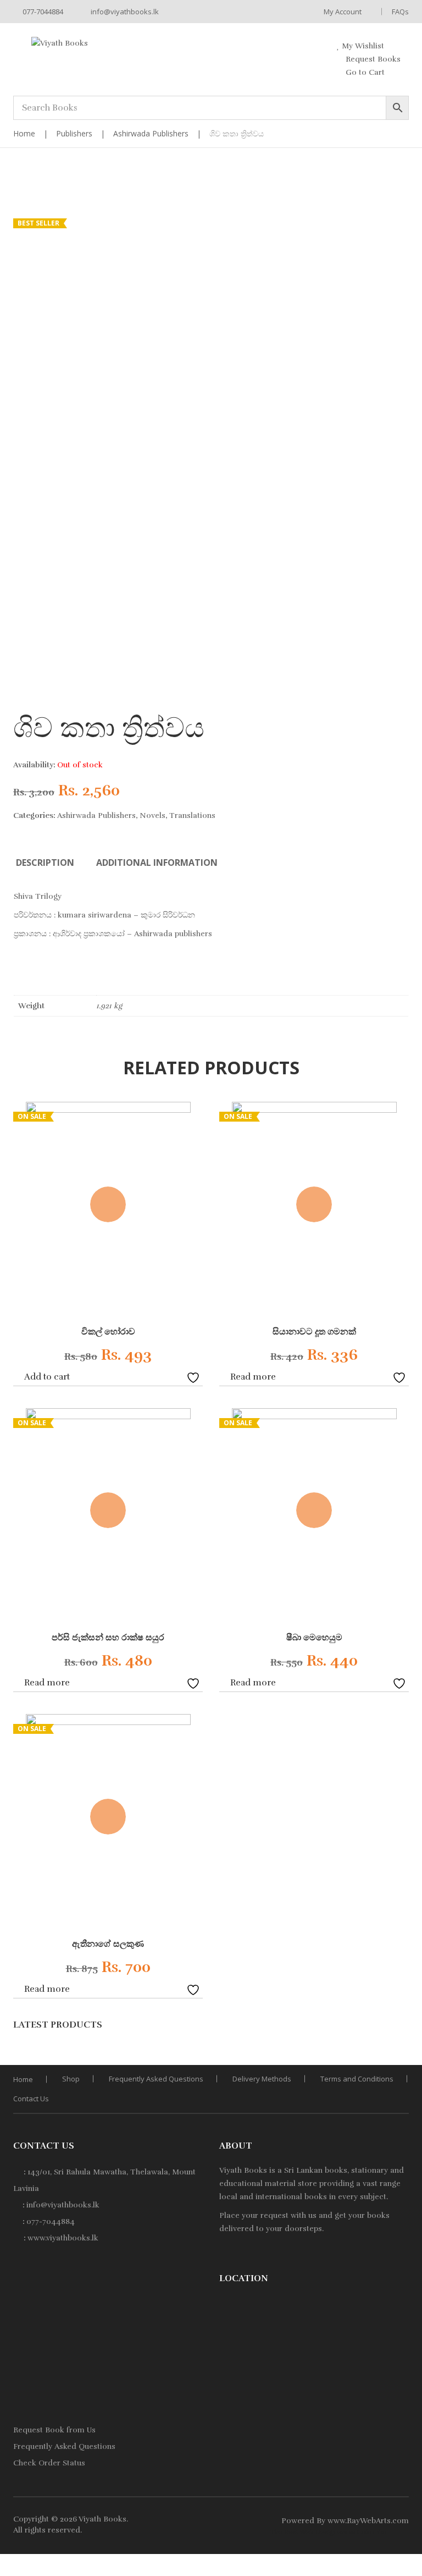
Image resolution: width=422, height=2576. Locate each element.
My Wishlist (362, 46)
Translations (192, 815)
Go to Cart (364, 72)
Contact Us (31, 2099)
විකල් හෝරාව (108, 1332)
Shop (71, 2079)
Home (24, 133)
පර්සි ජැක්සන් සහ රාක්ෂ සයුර (108, 1638)
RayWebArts (369, 2521)
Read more (253, 1377)
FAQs (400, 12)
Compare (178, 1376)
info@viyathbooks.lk (124, 12)
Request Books (372, 59)
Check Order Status (49, 2463)
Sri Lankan (303, 2170)
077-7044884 (42, 12)
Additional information (157, 863)
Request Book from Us (54, 2430)
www (336, 2521)
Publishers (74, 133)
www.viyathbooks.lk (63, 2238)
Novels (152, 815)
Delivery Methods (262, 2079)
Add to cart (47, 1377)
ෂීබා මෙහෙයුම (314, 1638)
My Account (343, 12)
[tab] (45, 863)
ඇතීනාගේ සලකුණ (108, 1944)
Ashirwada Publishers (151, 133)
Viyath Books (102, 2519)
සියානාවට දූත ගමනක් (314, 1332)
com (401, 2521)
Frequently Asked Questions (156, 2079)
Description (45, 863)
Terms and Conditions (357, 2079)
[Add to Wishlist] (195, 1376)
